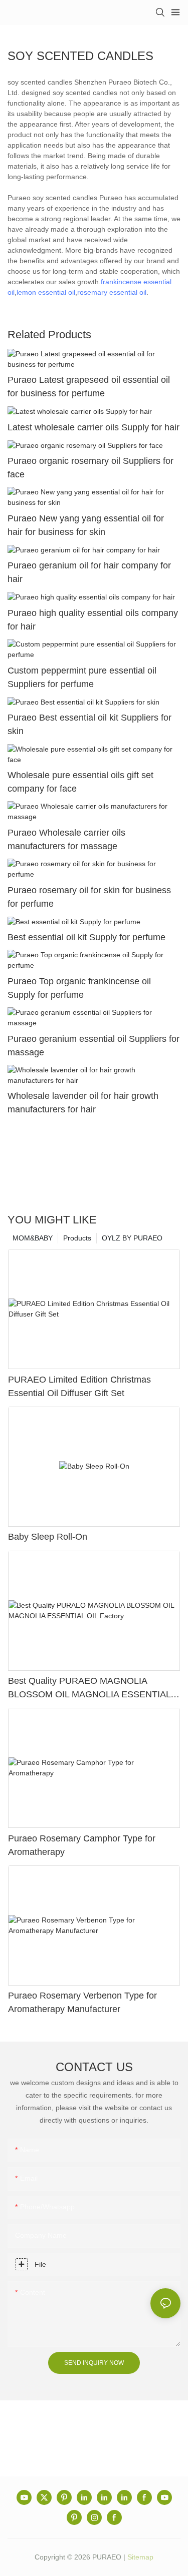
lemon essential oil (46, 292)
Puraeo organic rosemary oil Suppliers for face (90, 468)
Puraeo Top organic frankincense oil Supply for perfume (79, 988)
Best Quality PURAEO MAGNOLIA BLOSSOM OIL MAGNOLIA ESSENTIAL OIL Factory (89, 1689)
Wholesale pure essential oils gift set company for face (80, 782)
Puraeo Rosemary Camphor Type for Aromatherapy (82, 1845)
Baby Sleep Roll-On (48, 1537)
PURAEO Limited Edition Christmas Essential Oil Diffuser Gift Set (79, 1386)
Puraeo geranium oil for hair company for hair (89, 572)
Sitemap (140, 2557)
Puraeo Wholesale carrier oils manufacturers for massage (66, 839)
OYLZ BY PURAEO (132, 1238)
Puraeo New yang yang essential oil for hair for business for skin (86, 525)
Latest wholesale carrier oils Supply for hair (93, 427)
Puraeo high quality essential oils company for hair (93, 620)
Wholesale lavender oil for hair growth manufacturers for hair (83, 1103)
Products (77, 1238)
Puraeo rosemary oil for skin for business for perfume (89, 897)
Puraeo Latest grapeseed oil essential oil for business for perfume (89, 387)
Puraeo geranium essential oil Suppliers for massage (93, 1046)
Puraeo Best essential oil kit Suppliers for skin (89, 724)
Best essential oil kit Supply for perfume (86, 937)
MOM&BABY (33, 1238)
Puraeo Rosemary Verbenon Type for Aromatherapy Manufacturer (82, 2002)
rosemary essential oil (112, 292)
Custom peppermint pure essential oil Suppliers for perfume (82, 677)
